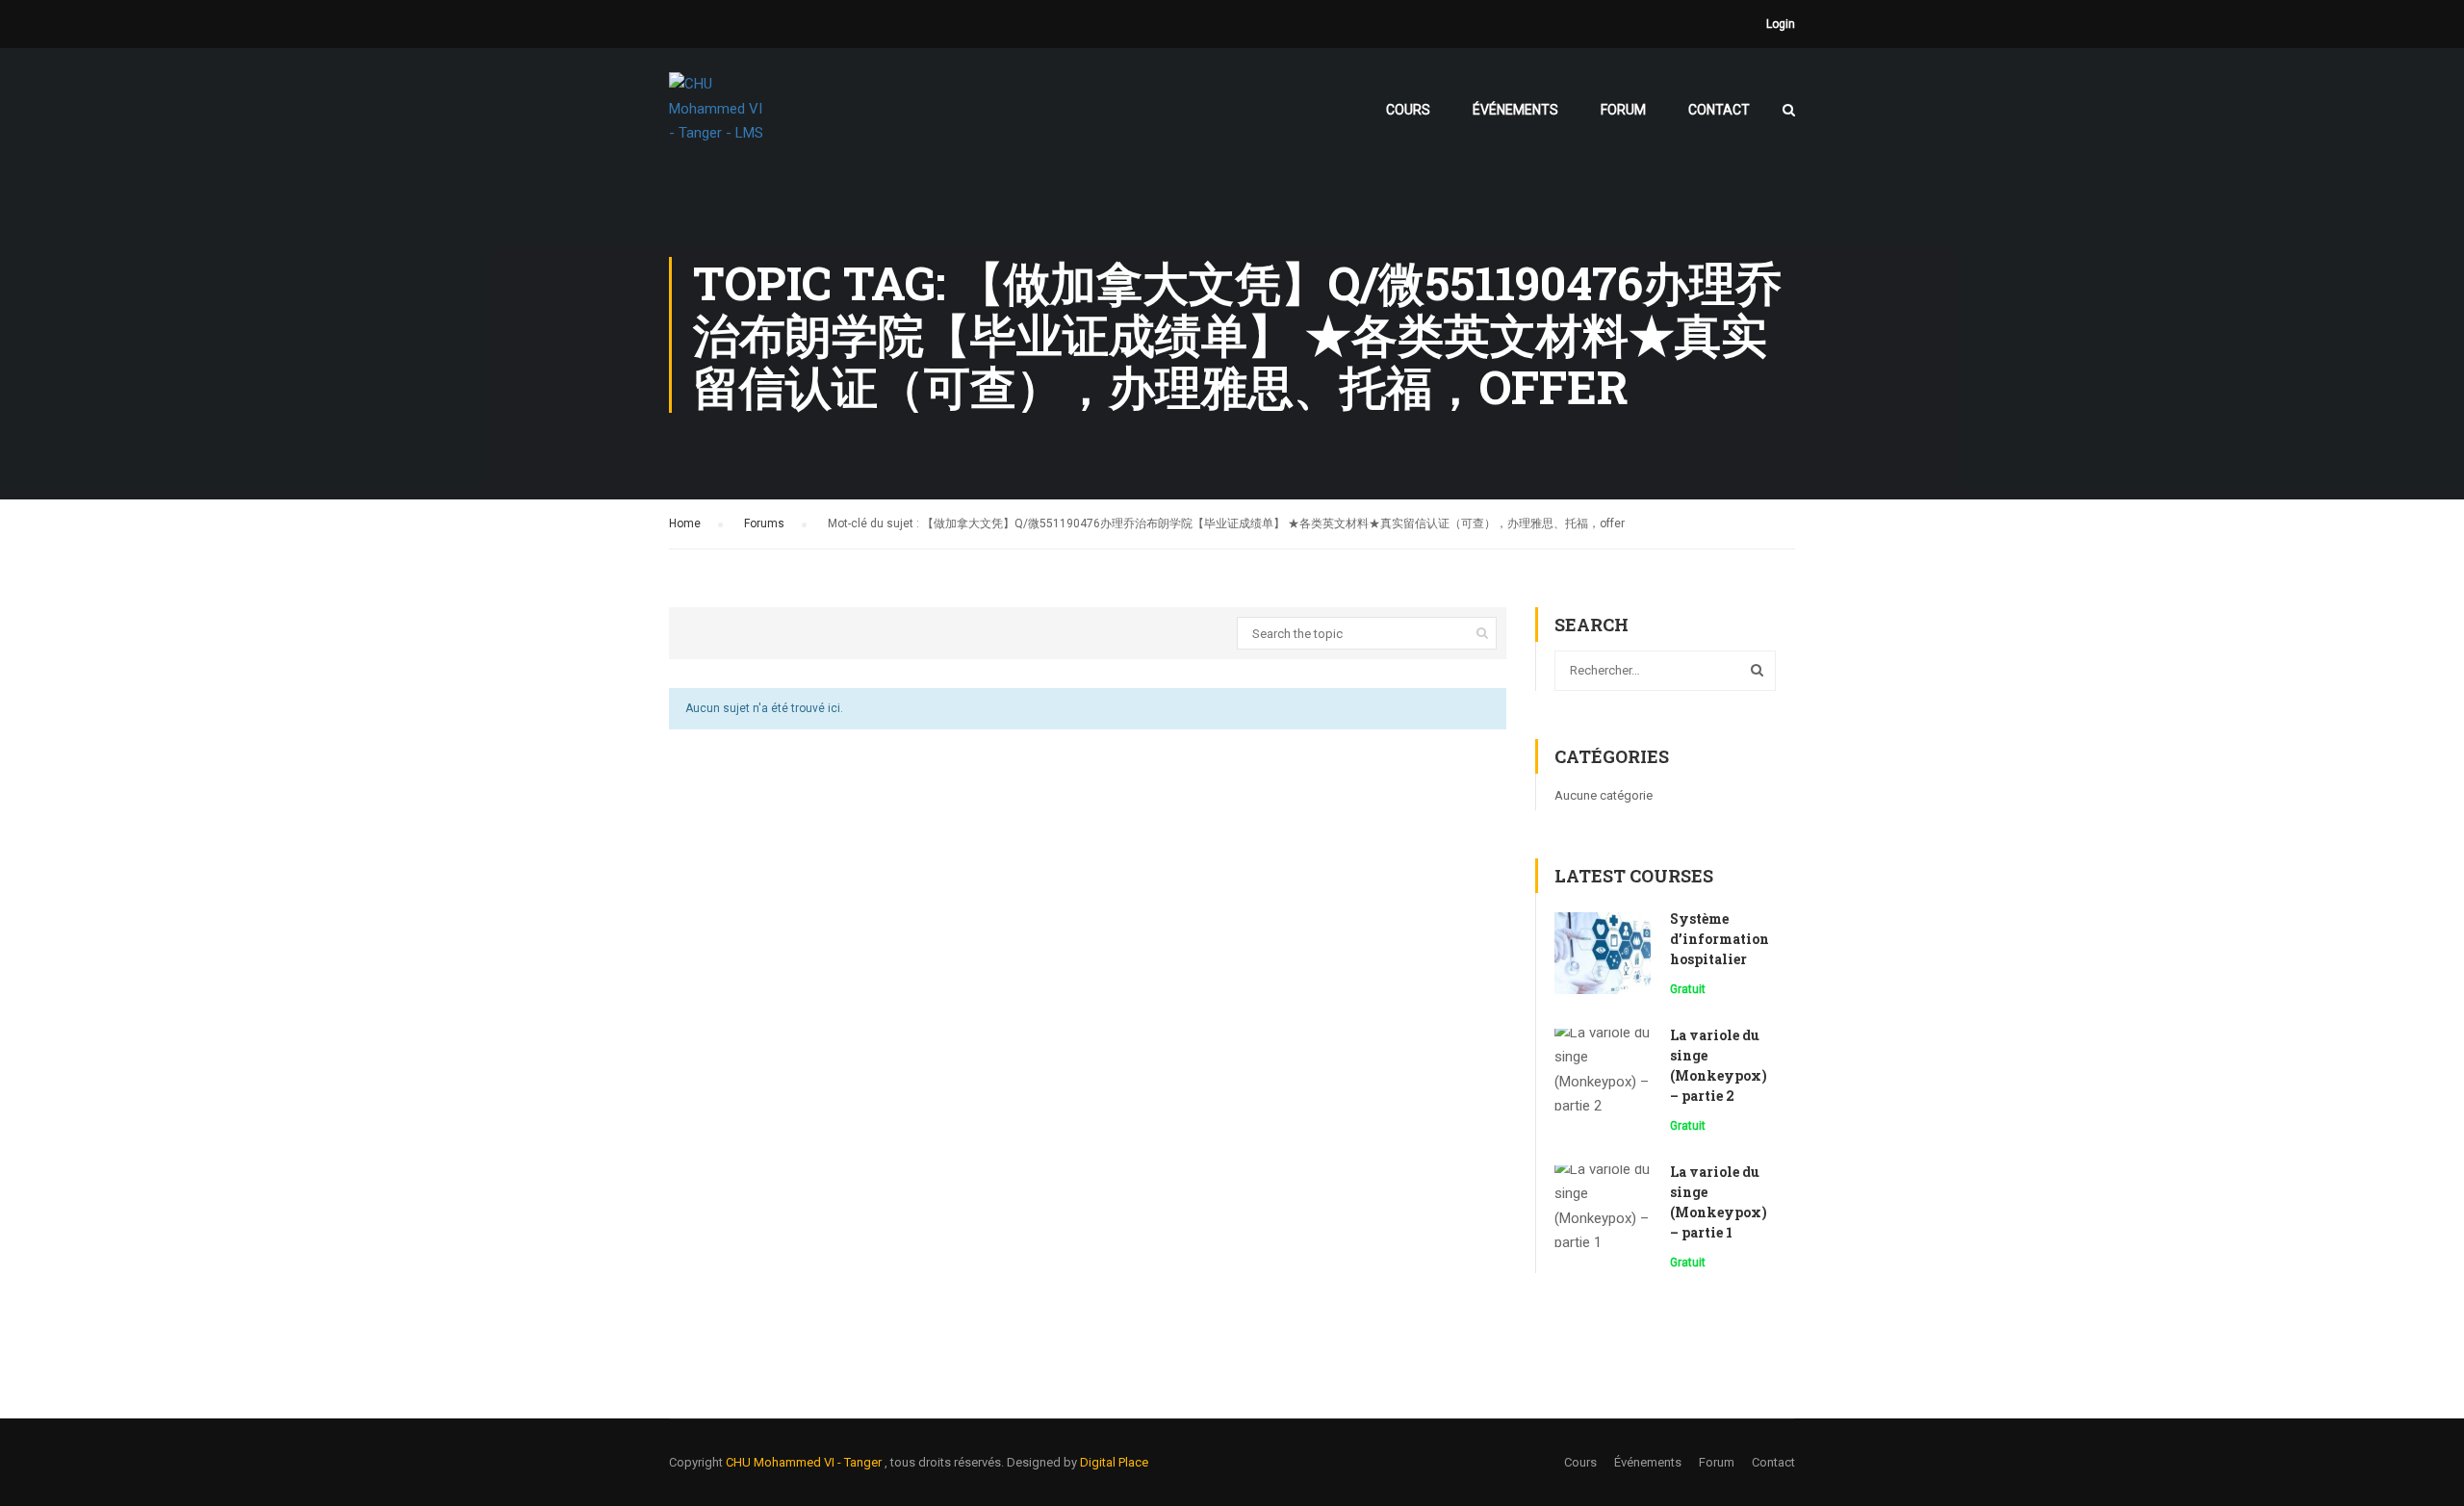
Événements (1515, 110)
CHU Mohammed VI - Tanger (805, 1462)
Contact (1719, 110)
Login (1781, 24)
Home (685, 523)
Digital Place (1114, 1462)
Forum (1623, 110)
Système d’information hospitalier (1720, 939)
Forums (764, 523)
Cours (1408, 110)
